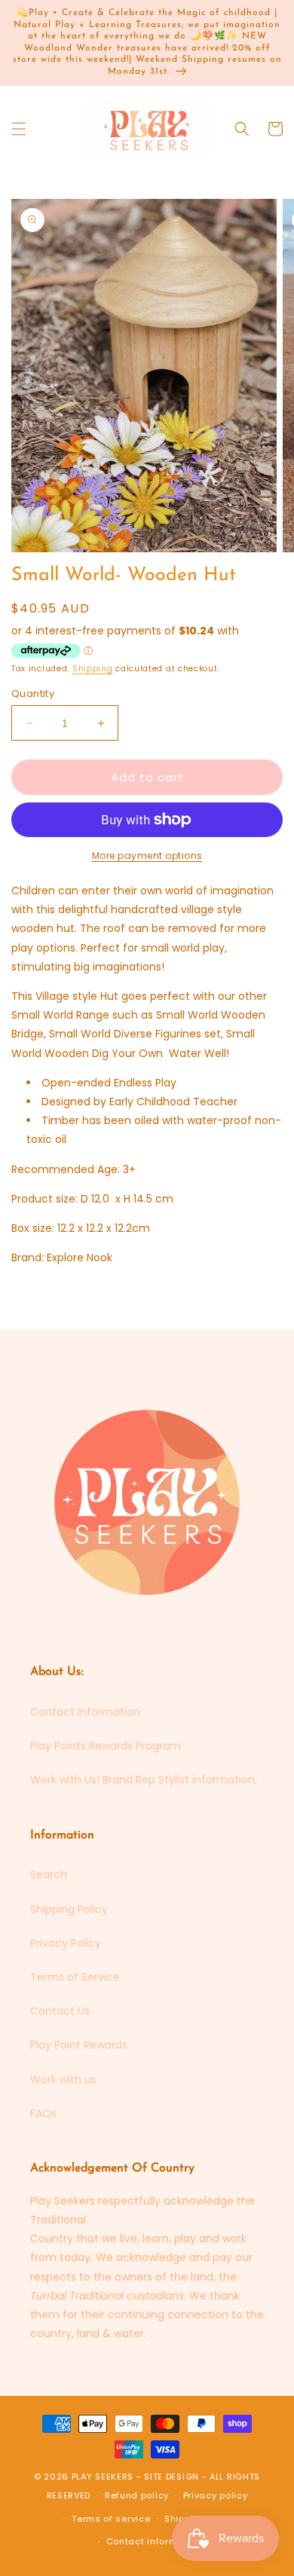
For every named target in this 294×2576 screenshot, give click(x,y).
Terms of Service (75, 1977)
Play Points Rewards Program (106, 1746)
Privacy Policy (66, 1943)
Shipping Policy (69, 1909)
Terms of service (111, 2519)
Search (49, 1875)
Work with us (63, 2079)
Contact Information (85, 1712)
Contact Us (60, 2011)
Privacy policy (216, 2495)
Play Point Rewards (79, 2045)
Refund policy (137, 2495)
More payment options (147, 856)
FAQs (43, 2113)
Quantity (33, 694)
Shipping (93, 669)
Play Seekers (103, 2477)
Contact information (154, 2541)
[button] (19, 129)
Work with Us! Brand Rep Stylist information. (144, 1780)
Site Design (171, 2477)
